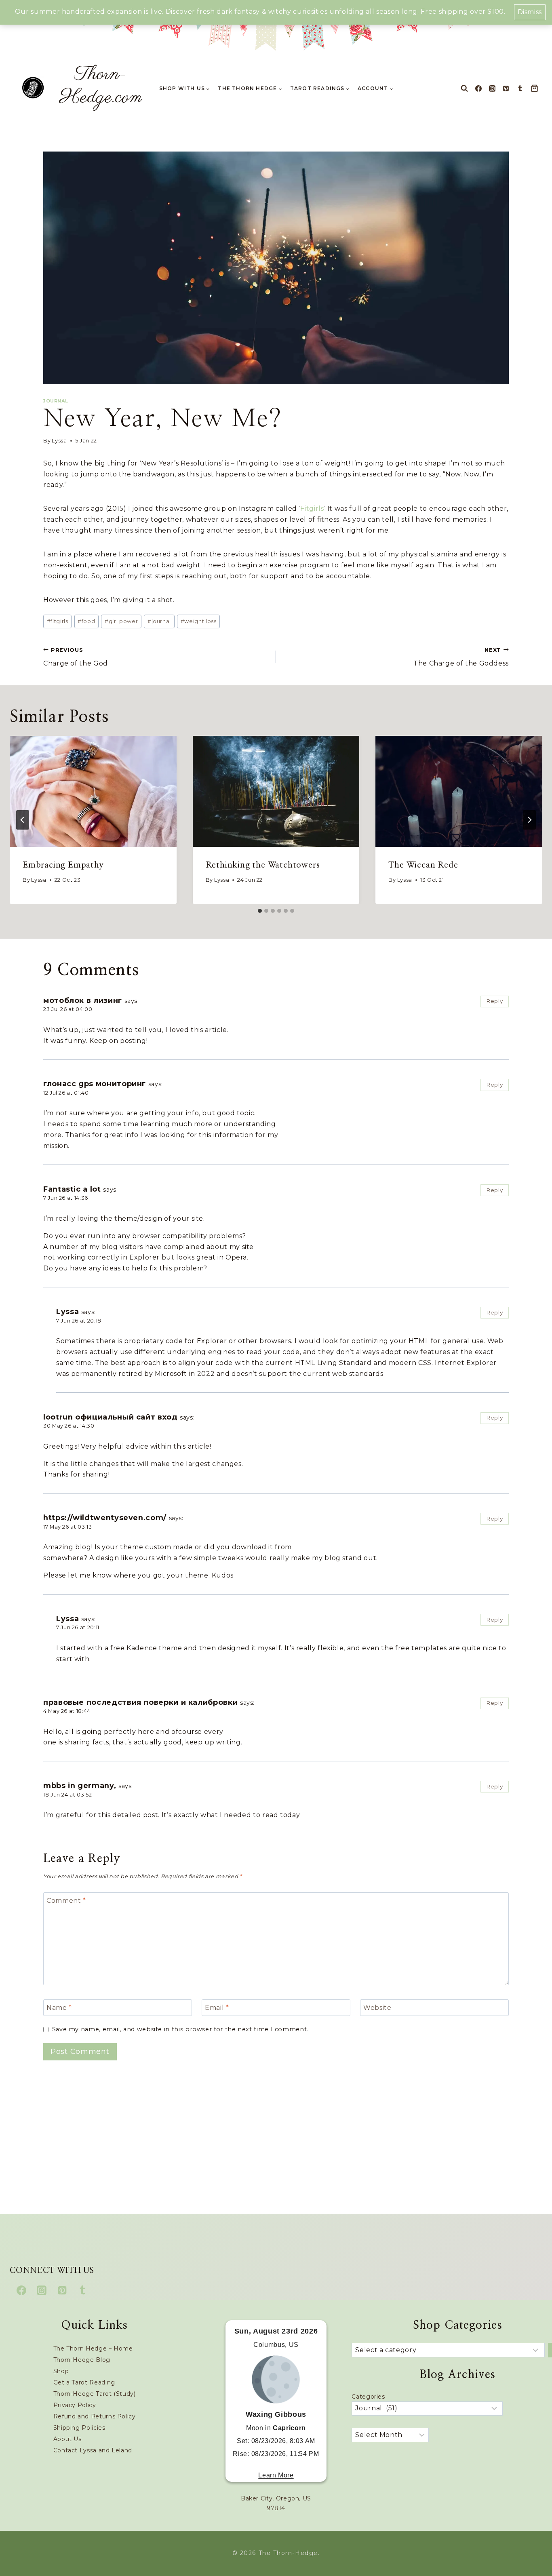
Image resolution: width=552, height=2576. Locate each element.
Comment (66, 1900)
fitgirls (58, 621)
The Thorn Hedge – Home (93, 2349)
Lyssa (59, 441)
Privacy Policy (75, 2405)
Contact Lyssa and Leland (93, 2450)
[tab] (260, 911)
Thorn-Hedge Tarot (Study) (95, 2394)
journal (159, 621)
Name (59, 2007)
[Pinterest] (506, 88)
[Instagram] (492, 88)
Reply (494, 1001)
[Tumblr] (520, 88)
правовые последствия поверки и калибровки (140, 1702)
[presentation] (93, 791)
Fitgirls (312, 509)
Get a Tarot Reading (84, 2382)
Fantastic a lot (72, 1189)
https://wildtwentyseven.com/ (105, 1518)
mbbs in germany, (80, 1785)
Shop (61, 2371)
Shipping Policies (79, 2428)
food (86, 621)
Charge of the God (76, 657)
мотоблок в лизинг (83, 1000)
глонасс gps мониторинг (95, 1084)
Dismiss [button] (530, 12)
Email (217, 2007)
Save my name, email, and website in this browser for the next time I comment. (180, 2029)
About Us (67, 2439)
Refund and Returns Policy (95, 2416)
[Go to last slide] (23, 820)
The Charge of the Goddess (461, 657)
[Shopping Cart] (536, 88)
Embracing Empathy (63, 865)
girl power (121, 621)
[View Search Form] (464, 88)
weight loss (199, 621)
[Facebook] (478, 88)
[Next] (529, 820)
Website (377, 2007)
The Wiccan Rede (423, 865)
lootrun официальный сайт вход (111, 1417)
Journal (56, 401)
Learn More (276, 2475)
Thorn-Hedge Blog (82, 2360)
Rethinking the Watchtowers (263, 865)
